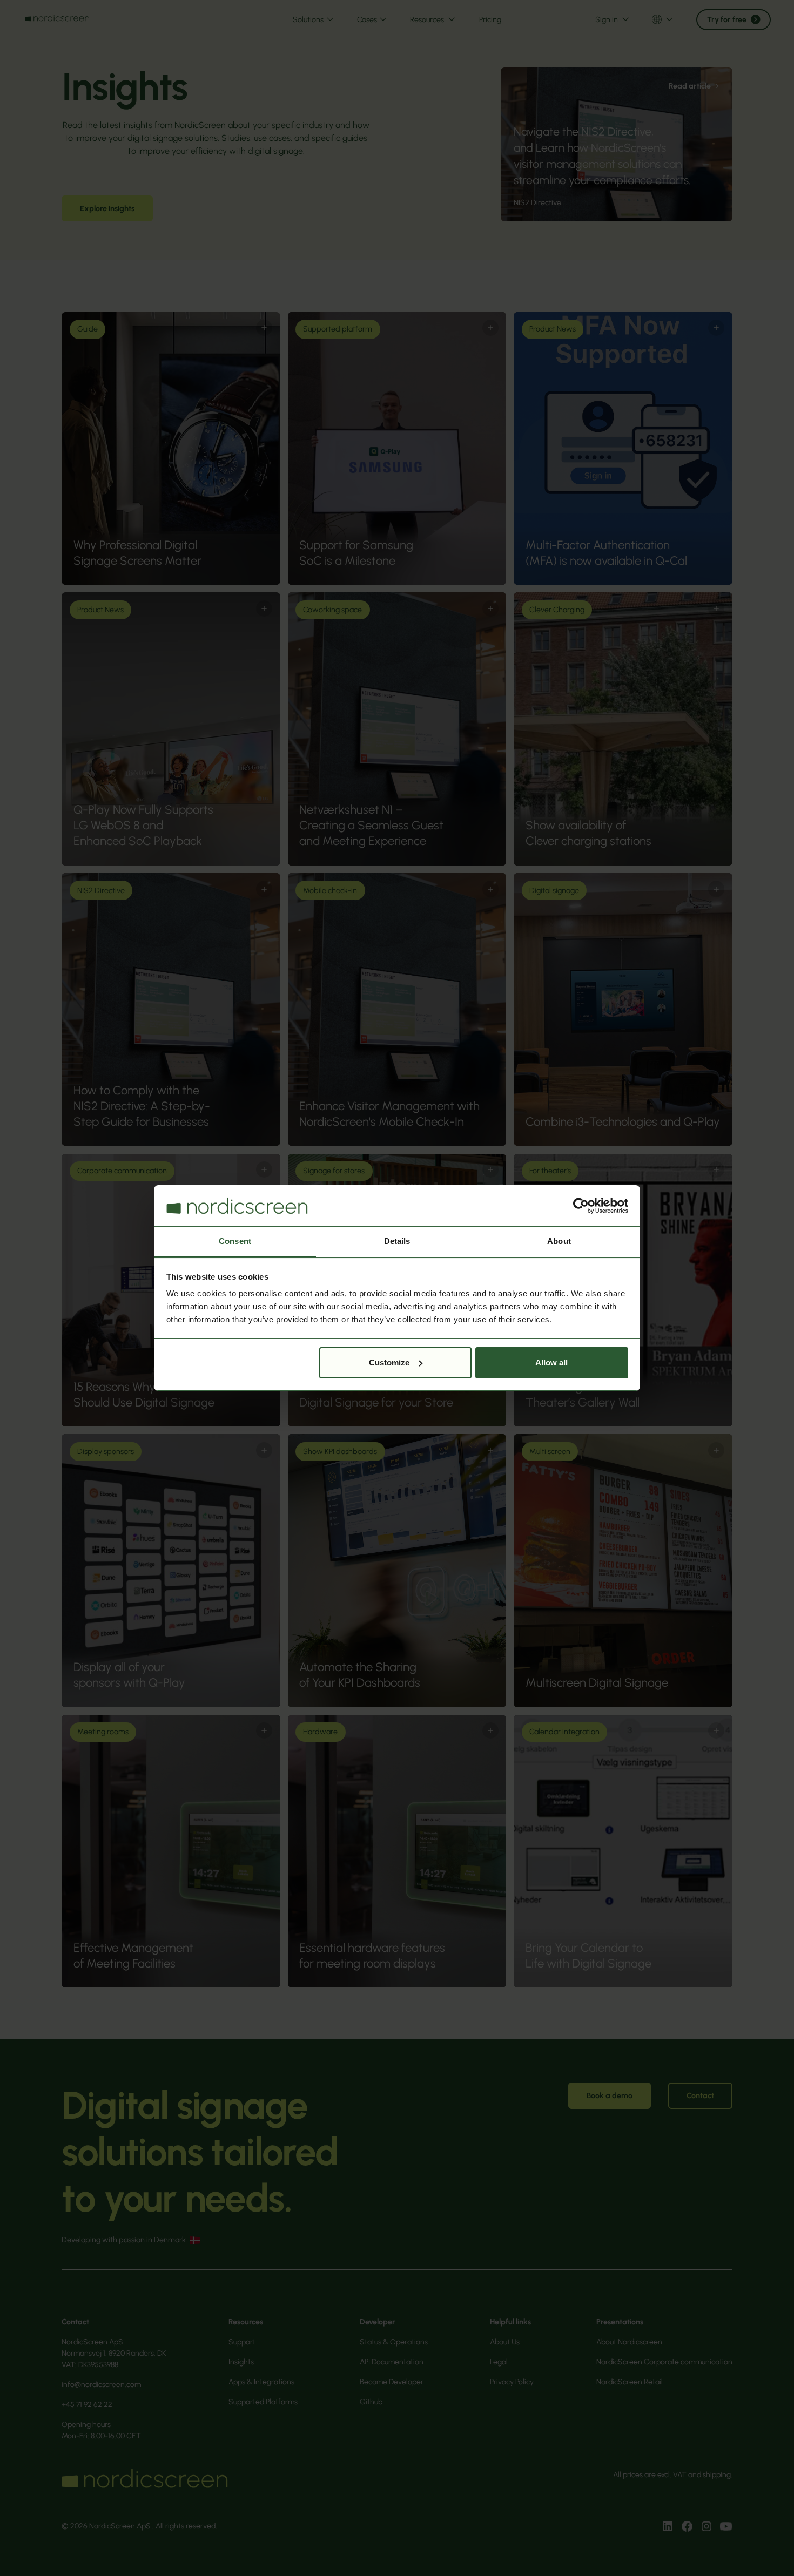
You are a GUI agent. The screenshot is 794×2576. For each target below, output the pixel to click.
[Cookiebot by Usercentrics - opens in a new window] (581, 1206)
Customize (389, 1363)
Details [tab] (397, 1241)
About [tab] (559, 1241)
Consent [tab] (235, 1241)
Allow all (551, 1363)
